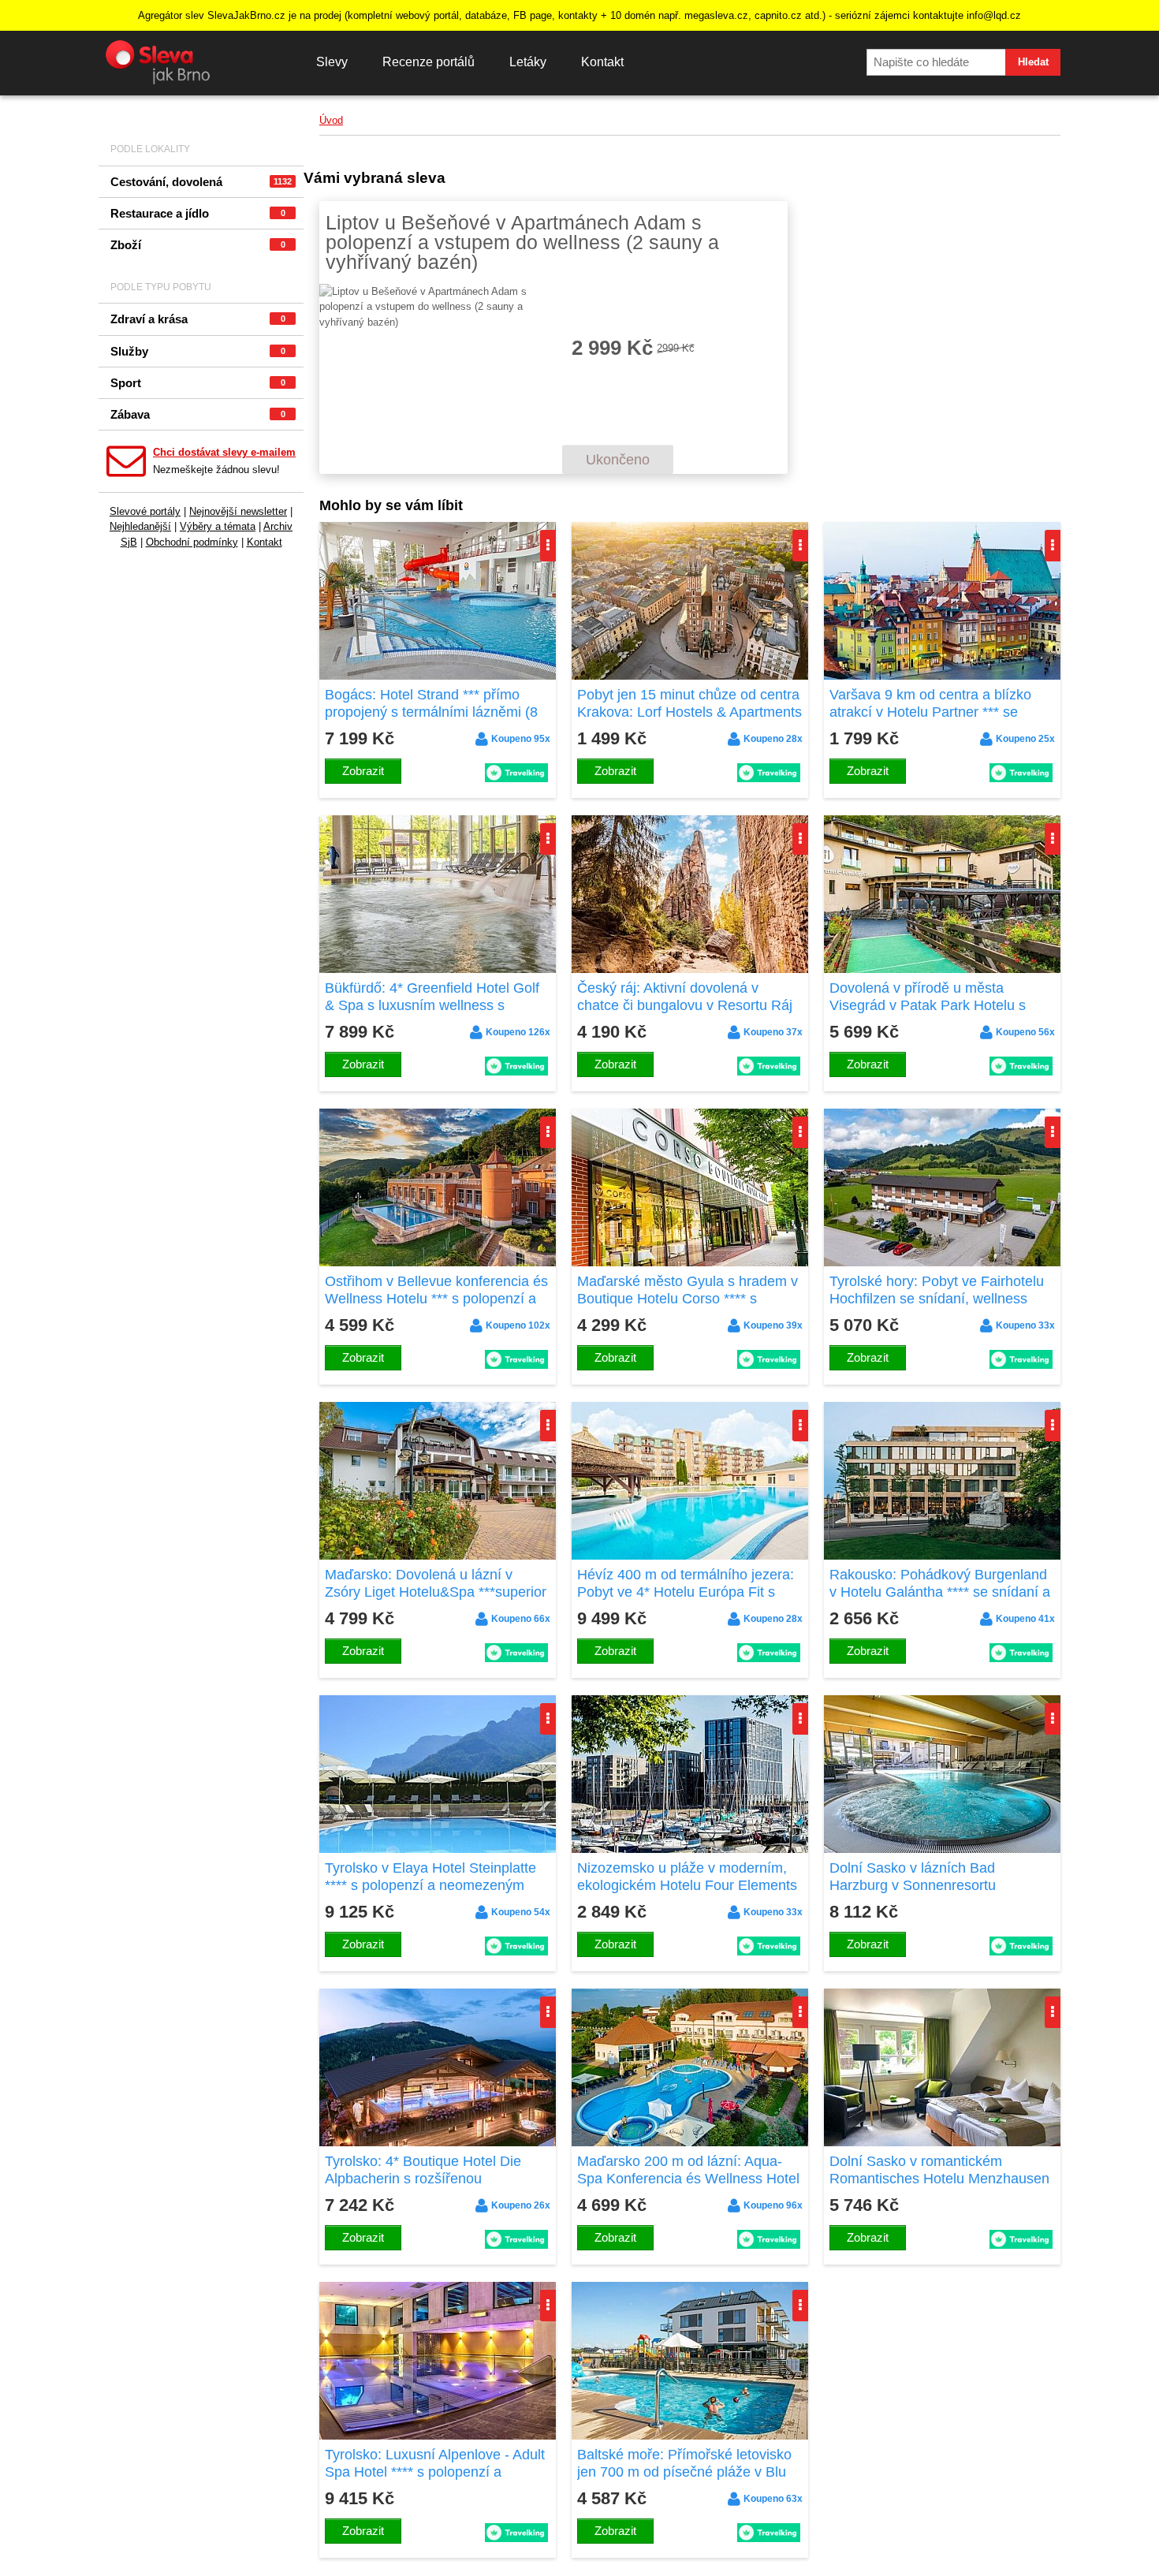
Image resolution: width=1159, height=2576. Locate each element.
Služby (198, 351)
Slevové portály (145, 511)
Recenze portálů (429, 62)
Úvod (331, 120)
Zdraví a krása (198, 319)
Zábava (198, 414)
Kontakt (602, 62)
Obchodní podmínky (192, 542)
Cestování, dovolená (201, 182)
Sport (198, 383)
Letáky (528, 62)
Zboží (198, 245)
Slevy (332, 62)
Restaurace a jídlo (198, 213)
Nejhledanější (140, 526)
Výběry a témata (218, 526)
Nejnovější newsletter (238, 511)
